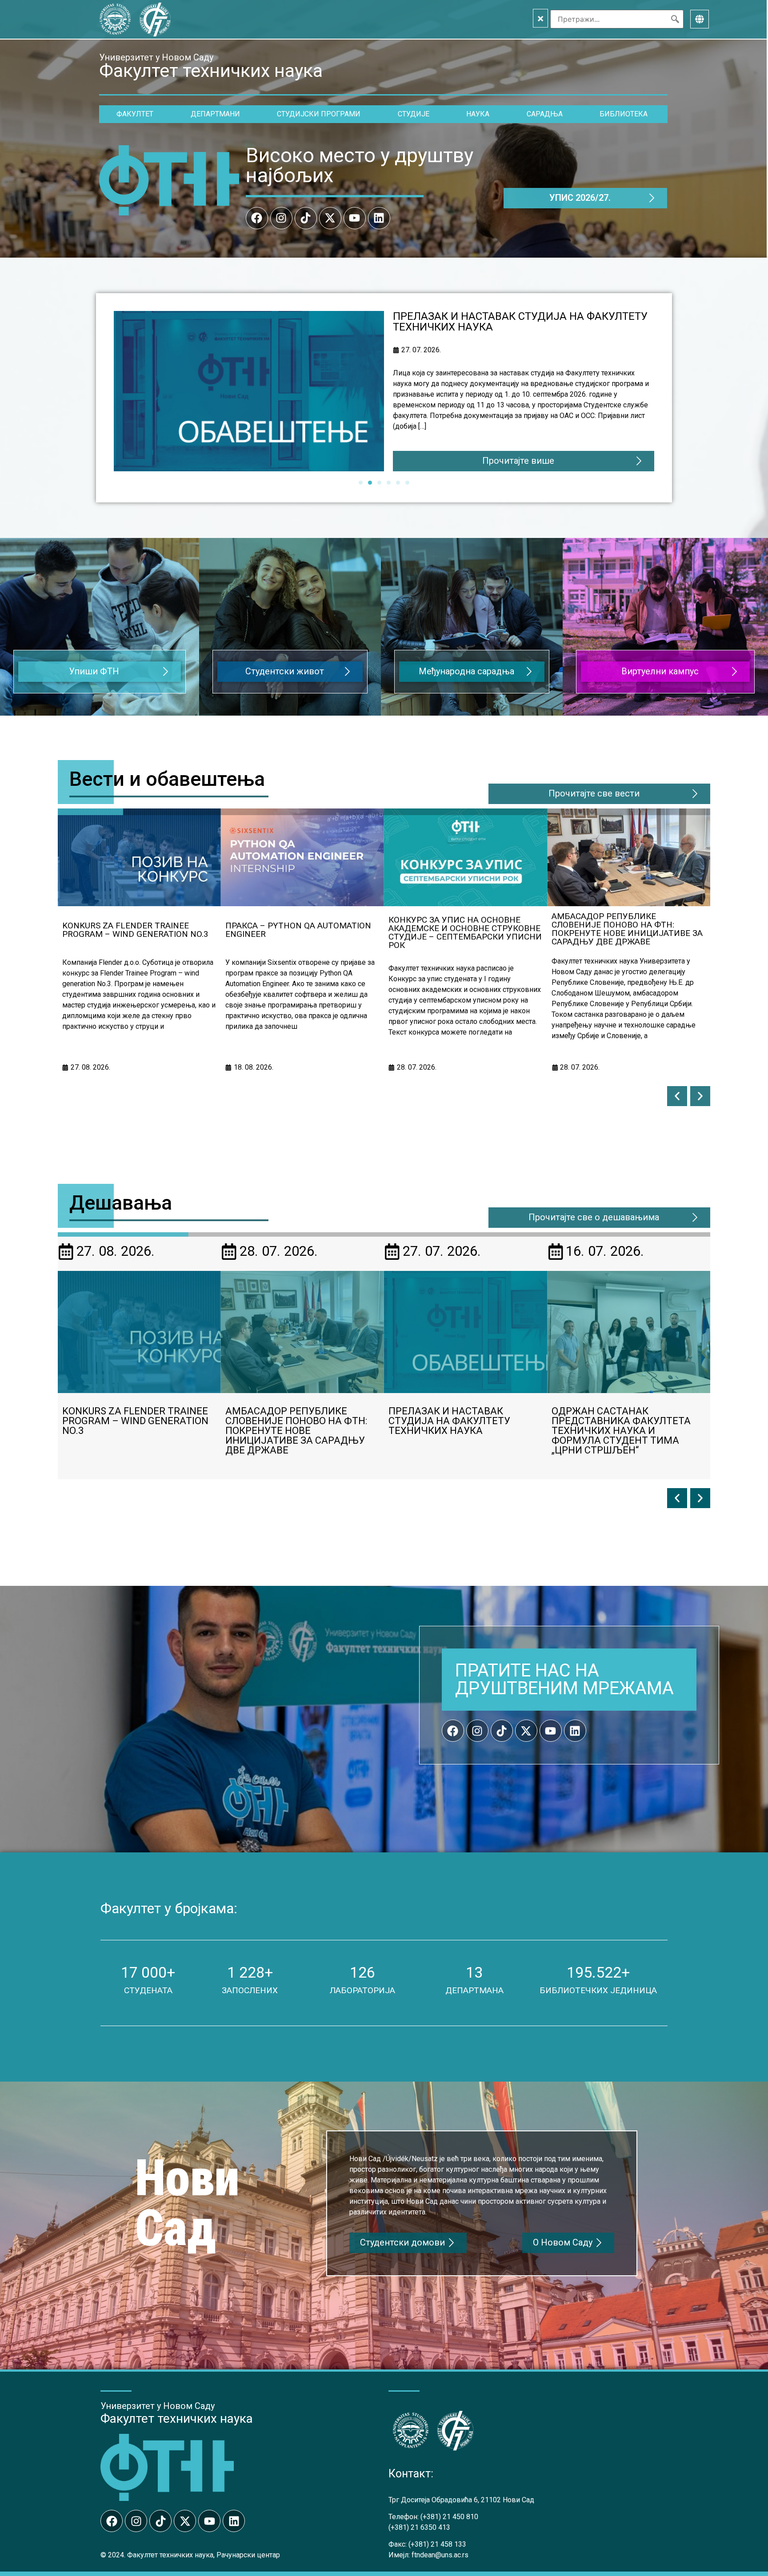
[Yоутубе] (355, 218)
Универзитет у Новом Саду (156, 57)
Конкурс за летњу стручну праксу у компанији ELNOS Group (624, 1421)
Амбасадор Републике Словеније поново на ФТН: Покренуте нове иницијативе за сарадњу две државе (464, 929)
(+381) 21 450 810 (449, 2517)
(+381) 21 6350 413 (419, 2527)
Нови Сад (187, 2203)
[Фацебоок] (257, 218)
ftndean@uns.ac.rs (440, 2555)
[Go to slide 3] (379, 483)
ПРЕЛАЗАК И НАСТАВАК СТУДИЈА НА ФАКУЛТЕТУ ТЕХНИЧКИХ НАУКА (627, 933)
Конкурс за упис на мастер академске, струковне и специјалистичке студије (507, 322)
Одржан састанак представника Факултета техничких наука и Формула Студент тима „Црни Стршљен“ (458, 1431)
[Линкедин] (379, 218)
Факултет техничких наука (177, 2419)
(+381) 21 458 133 (437, 2544)
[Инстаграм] (281, 218)
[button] (677, 1096)
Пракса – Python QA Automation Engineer (135, 930)
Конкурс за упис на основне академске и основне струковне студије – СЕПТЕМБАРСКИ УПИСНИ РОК (302, 932)
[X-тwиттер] (330, 218)
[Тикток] (306, 218)
